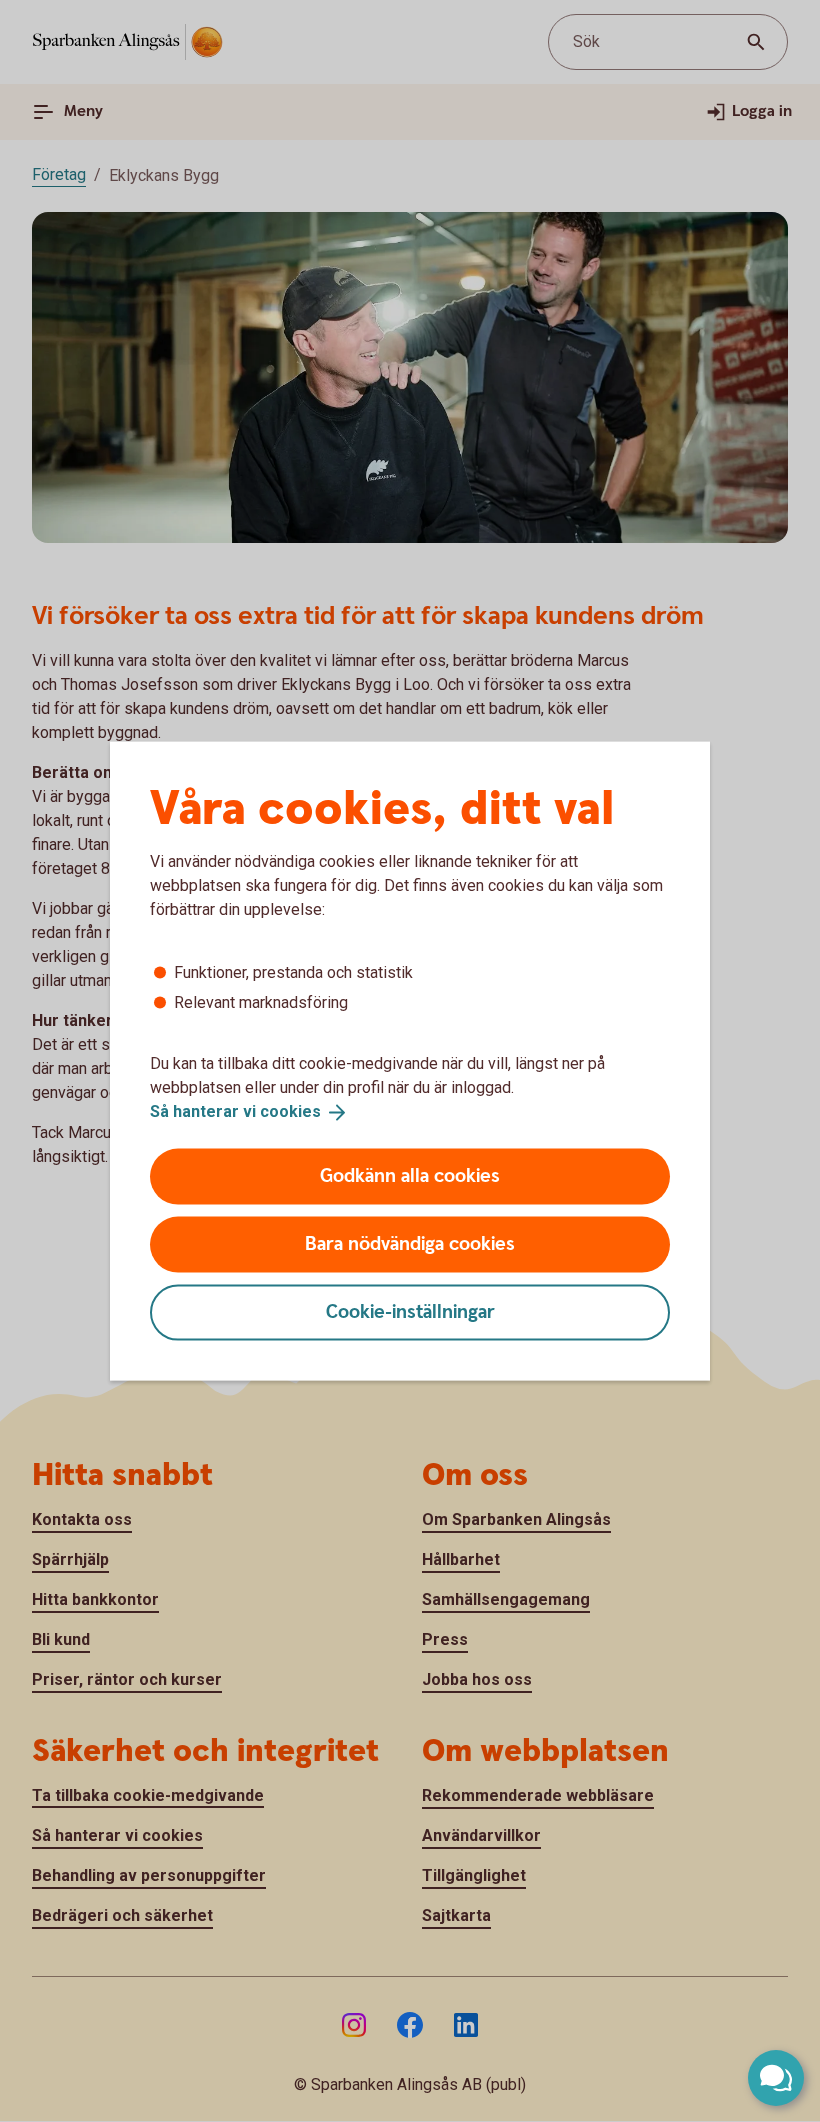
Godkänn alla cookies (410, 1175)
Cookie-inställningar (410, 1311)
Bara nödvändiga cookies (410, 1243)
